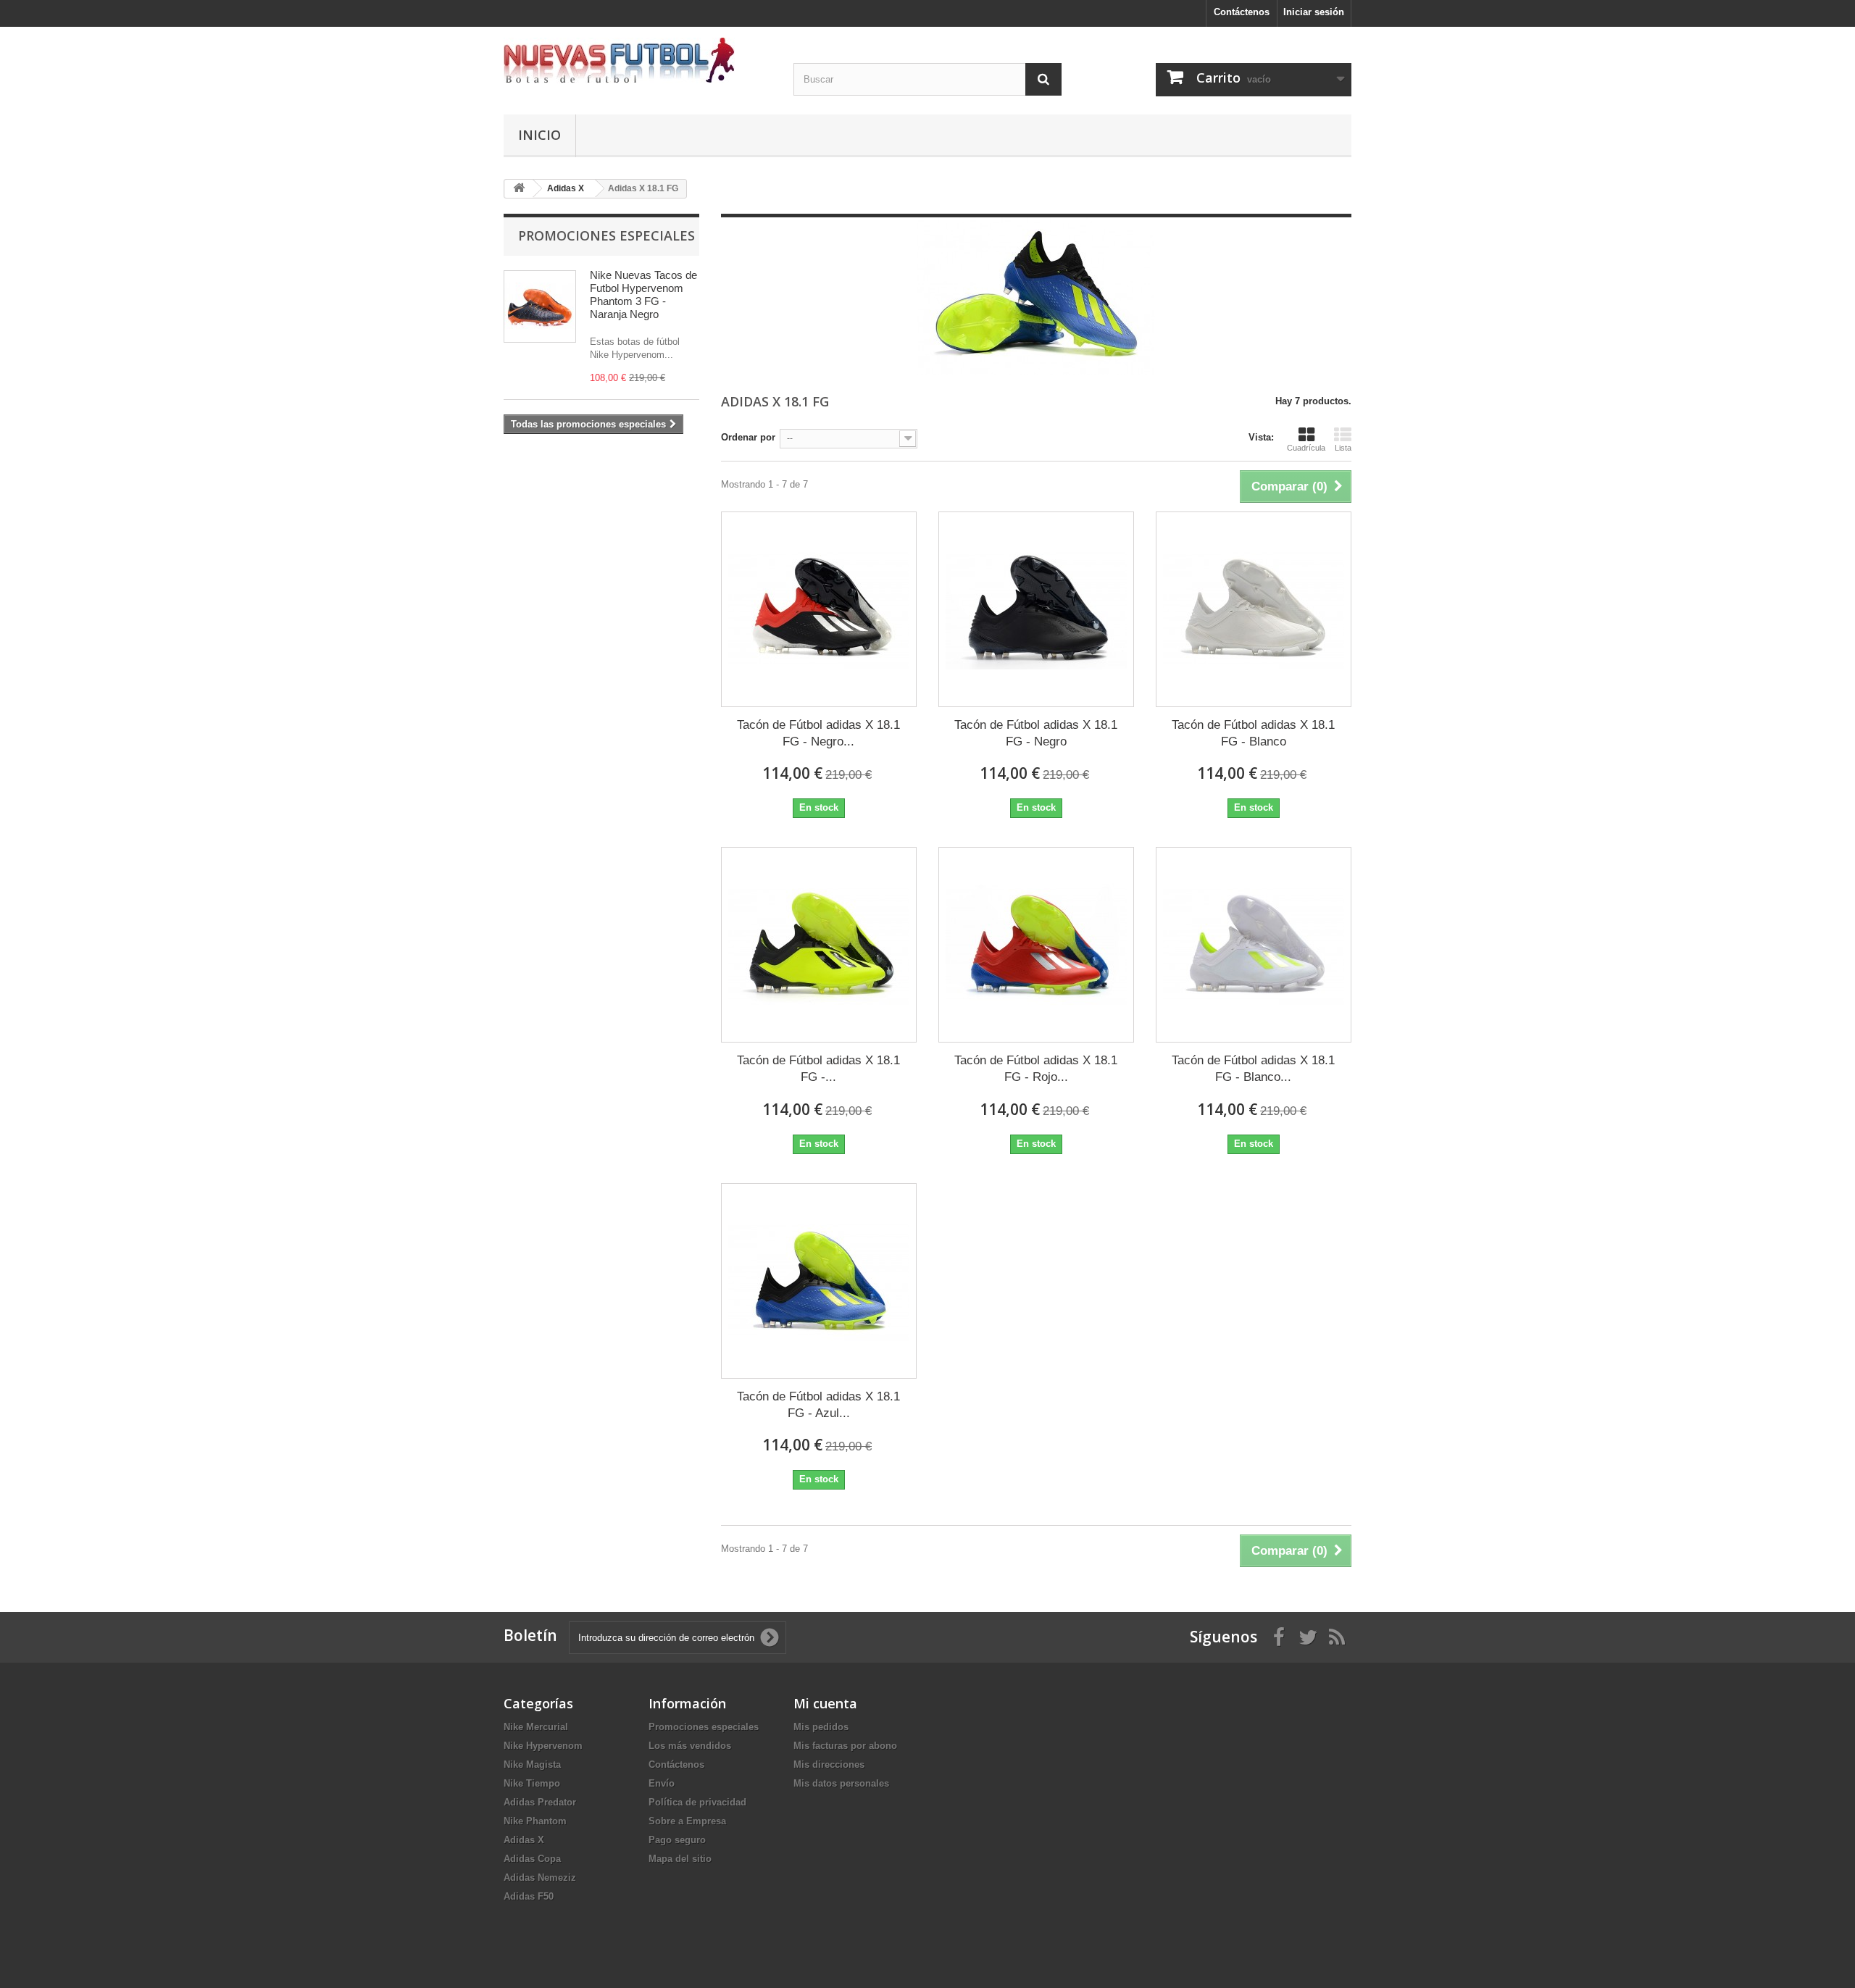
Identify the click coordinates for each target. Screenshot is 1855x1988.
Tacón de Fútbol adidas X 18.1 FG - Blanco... (1253, 1069)
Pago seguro (677, 1840)
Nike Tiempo (532, 1783)
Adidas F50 (529, 1896)
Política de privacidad (697, 1802)
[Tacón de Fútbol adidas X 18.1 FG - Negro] (1036, 609)
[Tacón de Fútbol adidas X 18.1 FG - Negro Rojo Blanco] (819, 609)
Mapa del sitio (680, 1859)
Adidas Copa (532, 1859)
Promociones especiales (606, 235)
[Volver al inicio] (519, 189)
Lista (1343, 448)
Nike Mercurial (536, 1727)
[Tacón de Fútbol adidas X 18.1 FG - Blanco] (1254, 609)
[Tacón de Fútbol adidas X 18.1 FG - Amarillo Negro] (819, 945)
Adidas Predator (540, 1802)
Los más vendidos (690, 1746)
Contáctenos (1242, 12)
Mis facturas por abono (845, 1746)
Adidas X (524, 1840)
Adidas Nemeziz (540, 1878)
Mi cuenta (825, 1703)
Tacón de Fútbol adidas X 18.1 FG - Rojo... (1036, 1069)
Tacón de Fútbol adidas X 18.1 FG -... (818, 1069)
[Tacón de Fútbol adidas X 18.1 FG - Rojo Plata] (1036, 945)
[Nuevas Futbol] (638, 60)
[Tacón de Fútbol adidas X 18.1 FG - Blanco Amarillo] (1254, 945)
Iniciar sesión (1314, 12)
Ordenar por (748, 437)
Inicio (539, 135)
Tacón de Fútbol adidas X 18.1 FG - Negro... (818, 733)
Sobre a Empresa (687, 1821)
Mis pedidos (821, 1727)
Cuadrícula (1306, 448)
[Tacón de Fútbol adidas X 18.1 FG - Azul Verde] (819, 1281)
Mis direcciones (829, 1764)
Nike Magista (532, 1764)
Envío (662, 1783)
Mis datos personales (841, 1783)
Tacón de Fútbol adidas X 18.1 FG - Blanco (1253, 733)
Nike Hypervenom (543, 1746)
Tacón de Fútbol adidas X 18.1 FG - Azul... (818, 1405)
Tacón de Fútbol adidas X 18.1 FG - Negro (1036, 733)
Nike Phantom (535, 1821)
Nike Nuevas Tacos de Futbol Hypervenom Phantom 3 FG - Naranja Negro (643, 295)
